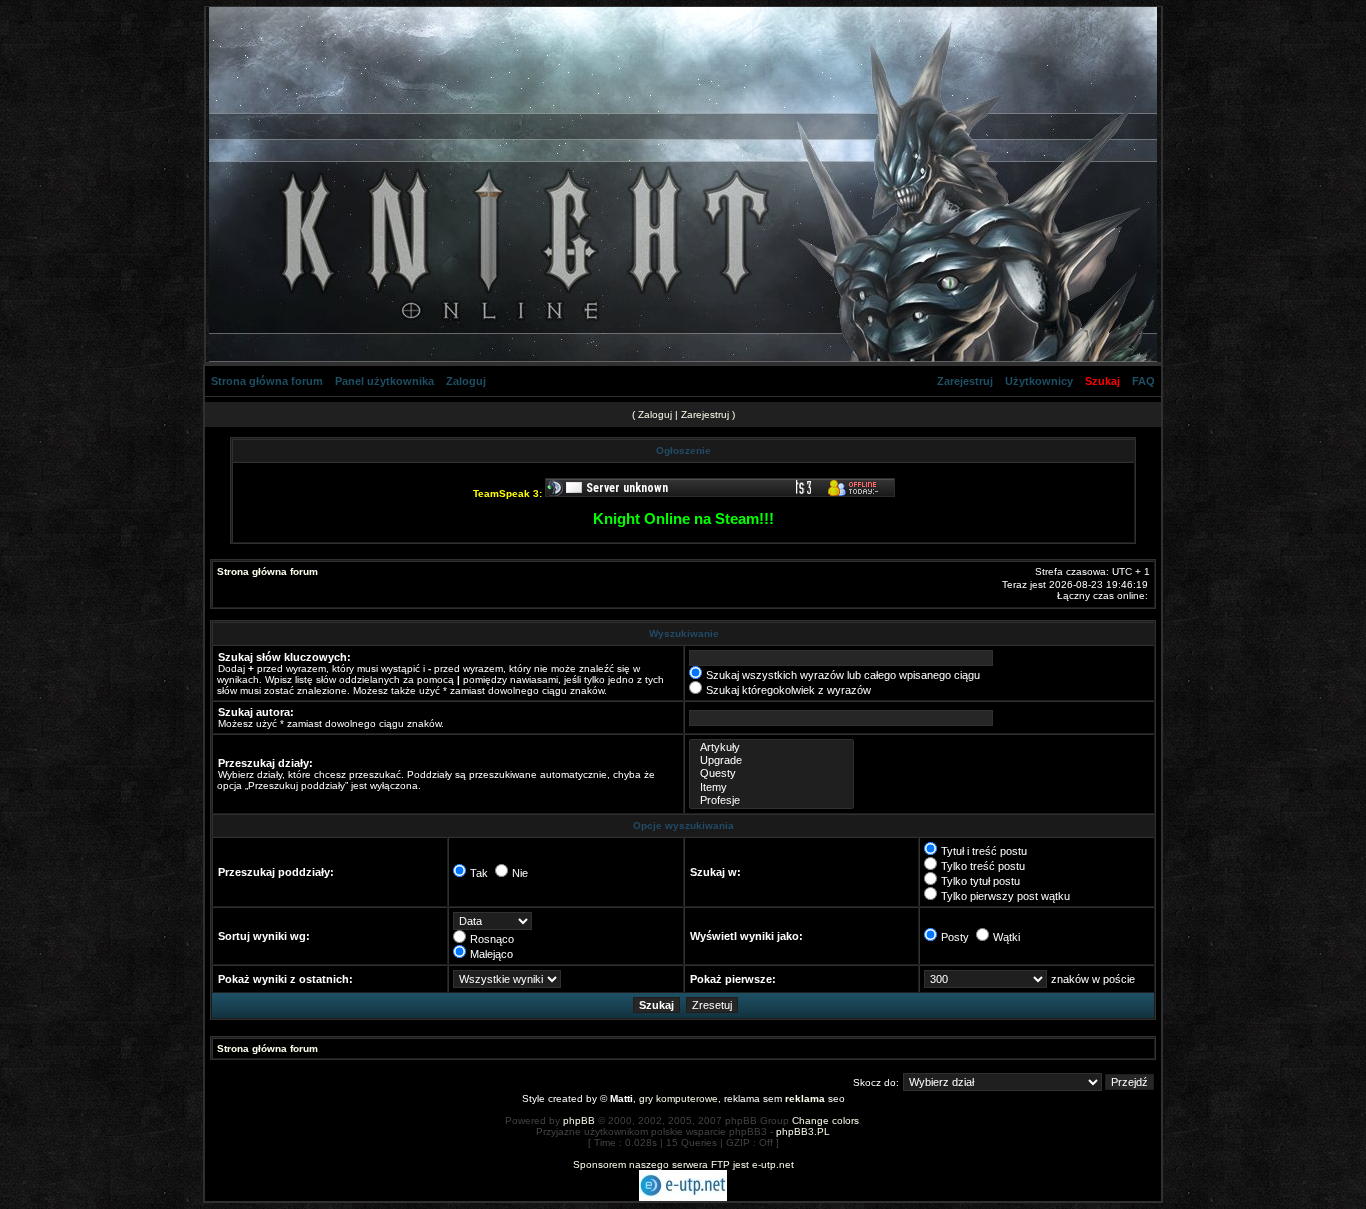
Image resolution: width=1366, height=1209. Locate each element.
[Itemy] (771, 787)
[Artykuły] (771, 747)
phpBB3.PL (803, 1131)
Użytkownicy (1039, 381)
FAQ (1143, 381)
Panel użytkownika (384, 381)
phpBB (579, 1120)
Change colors (825, 1120)
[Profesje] (771, 800)
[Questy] (771, 773)
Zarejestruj (965, 381)
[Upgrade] (771, 760)
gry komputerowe (678, 1098)
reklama (805, 1098)
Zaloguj (466, 381)
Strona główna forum (267, 381)
